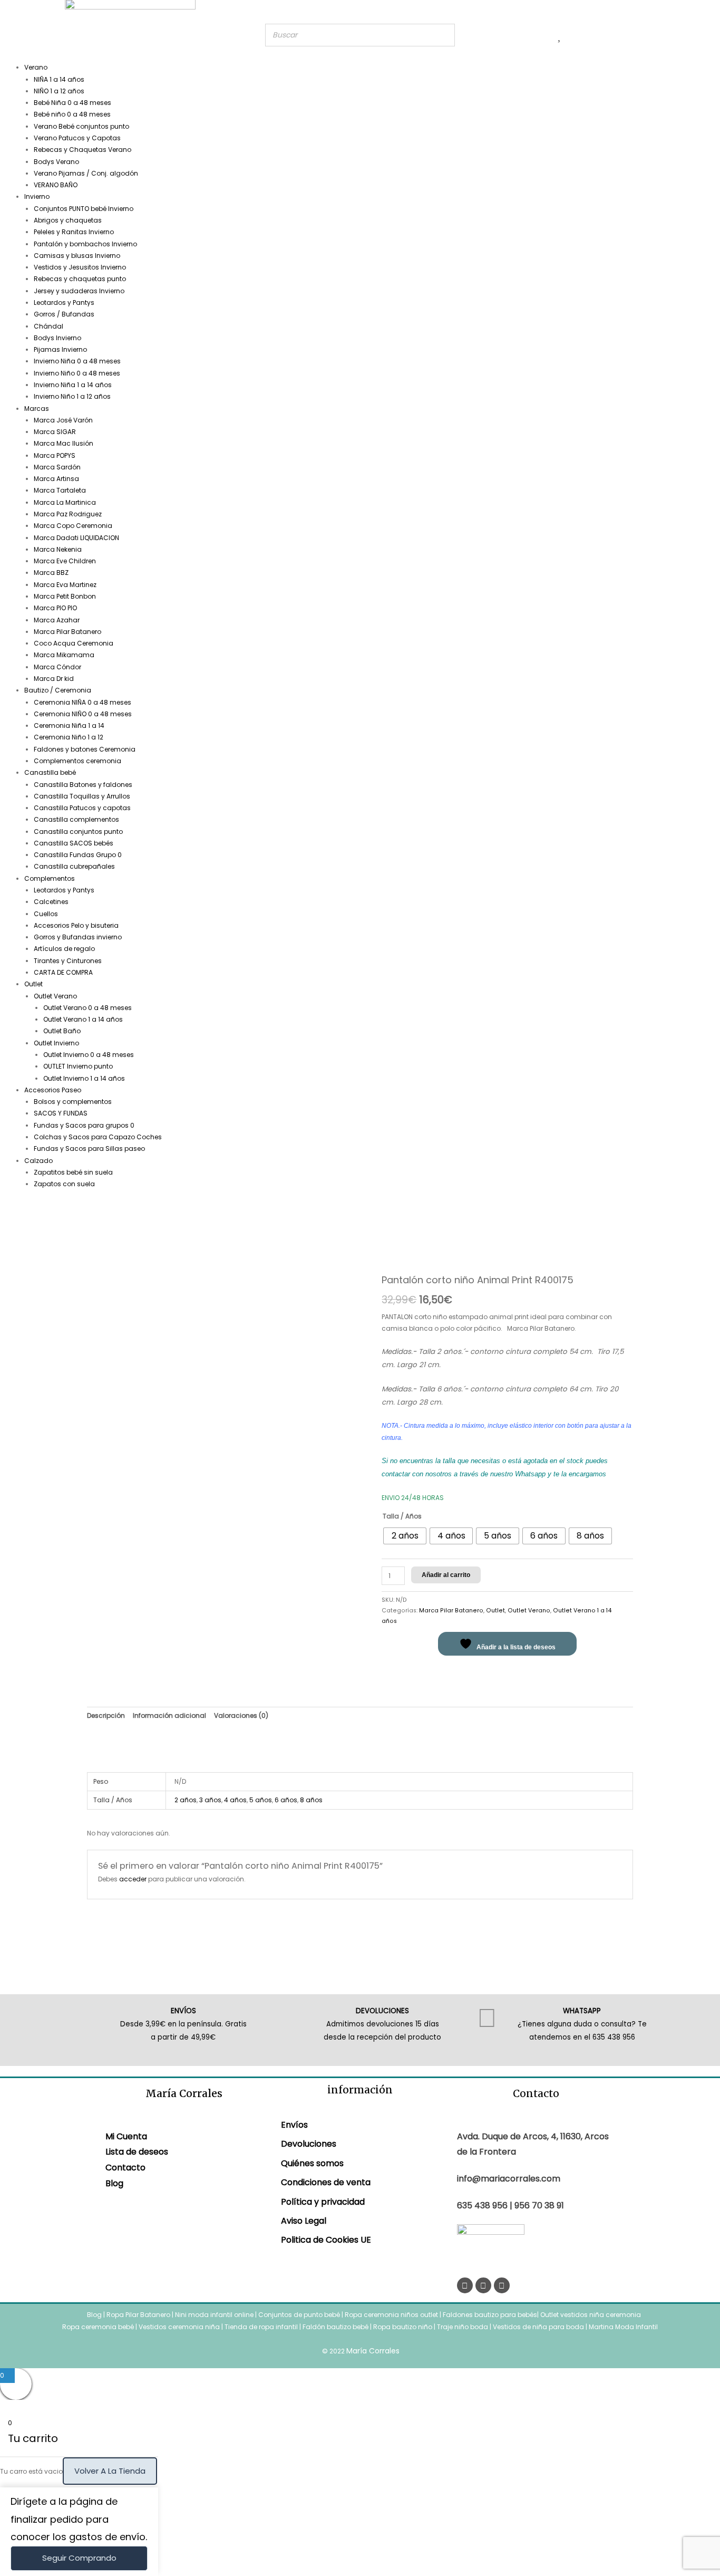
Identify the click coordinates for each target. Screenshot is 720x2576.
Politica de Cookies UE (326, 2240)
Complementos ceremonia (77, 761)
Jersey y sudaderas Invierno (79, 291)
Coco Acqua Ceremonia (74, 643)
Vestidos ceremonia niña (179, 2327)
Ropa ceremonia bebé (98, 2327)
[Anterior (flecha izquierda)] (18, 1288)
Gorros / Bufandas (64, 314)
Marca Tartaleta (60, 490)
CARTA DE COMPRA (63, 972)
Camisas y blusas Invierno (77, 256)
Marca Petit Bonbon (65, 596)
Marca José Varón (63, 420)
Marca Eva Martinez (65, 585)
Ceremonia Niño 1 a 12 (69, 737)
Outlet (33, 984)
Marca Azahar (57, 620)
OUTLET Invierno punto (78, 1066)
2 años (186, 1800)
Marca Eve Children (65, 561)
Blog (114, 2183)
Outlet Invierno (56, 1043)
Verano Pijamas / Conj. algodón (86, 173)
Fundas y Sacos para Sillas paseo (89, 1148)
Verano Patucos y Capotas (77, 138)
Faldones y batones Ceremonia (85, 749)
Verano (36, 67)
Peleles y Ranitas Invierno (74, 232)
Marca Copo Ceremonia (73, 526)
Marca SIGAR (55, 432)
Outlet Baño (62, 1031)
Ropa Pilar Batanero (138, 2315)
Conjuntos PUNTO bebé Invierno (84, 209)
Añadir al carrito (446, 1575)
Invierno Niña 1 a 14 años (73, 385)
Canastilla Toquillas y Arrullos (82, 796)
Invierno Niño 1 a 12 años (72, 396)
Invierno (37, 196)
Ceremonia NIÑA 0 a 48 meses (82, 702)
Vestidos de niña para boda (538, 2327)
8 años (311, 1800)
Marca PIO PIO (55, 608)
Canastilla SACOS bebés (74, 843)
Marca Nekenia (58, 549)
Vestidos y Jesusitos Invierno (80, 267)
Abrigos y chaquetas (68, 220)
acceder (133, 1879)
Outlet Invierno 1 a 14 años (84, 1078)
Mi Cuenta (126, 2136)
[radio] (405, 1536)
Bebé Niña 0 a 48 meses (72, 103)
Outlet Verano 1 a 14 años (83, 1019)
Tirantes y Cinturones (68, 961)
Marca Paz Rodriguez (68, 514)
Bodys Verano (56, 162)
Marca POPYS (55, 455)
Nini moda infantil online (215, 2315)
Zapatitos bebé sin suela (73, 1172)
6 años (286, 1800)
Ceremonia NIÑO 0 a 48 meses (83, 714)
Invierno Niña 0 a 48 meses (77, 361)
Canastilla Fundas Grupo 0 (78, 855)
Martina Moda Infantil (623, 2327)
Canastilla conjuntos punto (78, 832)
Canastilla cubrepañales (74, 866)
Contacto (125, 2168)
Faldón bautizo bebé (335, 2327)
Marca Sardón (57, 467)
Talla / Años (402, 1516)
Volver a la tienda (110, 2471)
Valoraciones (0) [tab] (241, 1715)
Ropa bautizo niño (403, 2327)
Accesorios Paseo (53, 1090)
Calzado (38, 1161)
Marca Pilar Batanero (67, 632)
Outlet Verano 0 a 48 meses (87, 1008)
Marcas (37, 408)
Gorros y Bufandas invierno (78, 937)
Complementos (50, 878)
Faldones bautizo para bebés (490, 2315)
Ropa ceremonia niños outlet (391, 2315)
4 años (235, 1800)
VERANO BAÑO (56, 185)
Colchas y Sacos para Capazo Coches (98, 1137)
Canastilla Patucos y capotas (82, 808)
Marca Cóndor (57, 667)
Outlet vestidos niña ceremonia (591, 2315)
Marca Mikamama (64, 655)
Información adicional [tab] (169, 1715)
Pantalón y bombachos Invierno (85, 244)
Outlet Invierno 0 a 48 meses (89, 1055)
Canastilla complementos (76, 819)
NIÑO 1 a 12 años (59, 91)
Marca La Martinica (65, 502)
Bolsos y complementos (73, 1102)
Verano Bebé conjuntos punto (81, 126)
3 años (210, 1800)
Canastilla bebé (50, 772)
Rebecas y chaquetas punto (80, 279)
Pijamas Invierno (60, 349)
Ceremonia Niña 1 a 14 (69, 725)
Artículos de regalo (64, 949)
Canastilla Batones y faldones (83, 785)
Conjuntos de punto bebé (299, 2315)
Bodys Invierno (57, 338)
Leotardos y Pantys (64, 302)
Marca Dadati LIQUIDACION (76, 538)
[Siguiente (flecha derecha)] (702, 1288)
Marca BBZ (51, 573)
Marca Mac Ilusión (64, 443)
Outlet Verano (55, 996)
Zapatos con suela (64, 1184)
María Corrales (373, 2351)
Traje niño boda (463, 2327)
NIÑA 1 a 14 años (59, 79)
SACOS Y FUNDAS (61, 1113)
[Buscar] (444, 35)
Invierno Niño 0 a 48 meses (77, 373)
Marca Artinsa (56, 479)
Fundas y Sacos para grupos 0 (84, 1125)
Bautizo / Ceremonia (58, 690)
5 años (261, 1800)
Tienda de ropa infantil (261, 2327)
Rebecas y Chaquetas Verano (82, 150)
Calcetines (51, 902)
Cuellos (46, 914)
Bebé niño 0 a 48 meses (72, 114)
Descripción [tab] (106, 1715)
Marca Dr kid (54, 679)
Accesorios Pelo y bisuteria (76, 925)
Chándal (48, 326)
